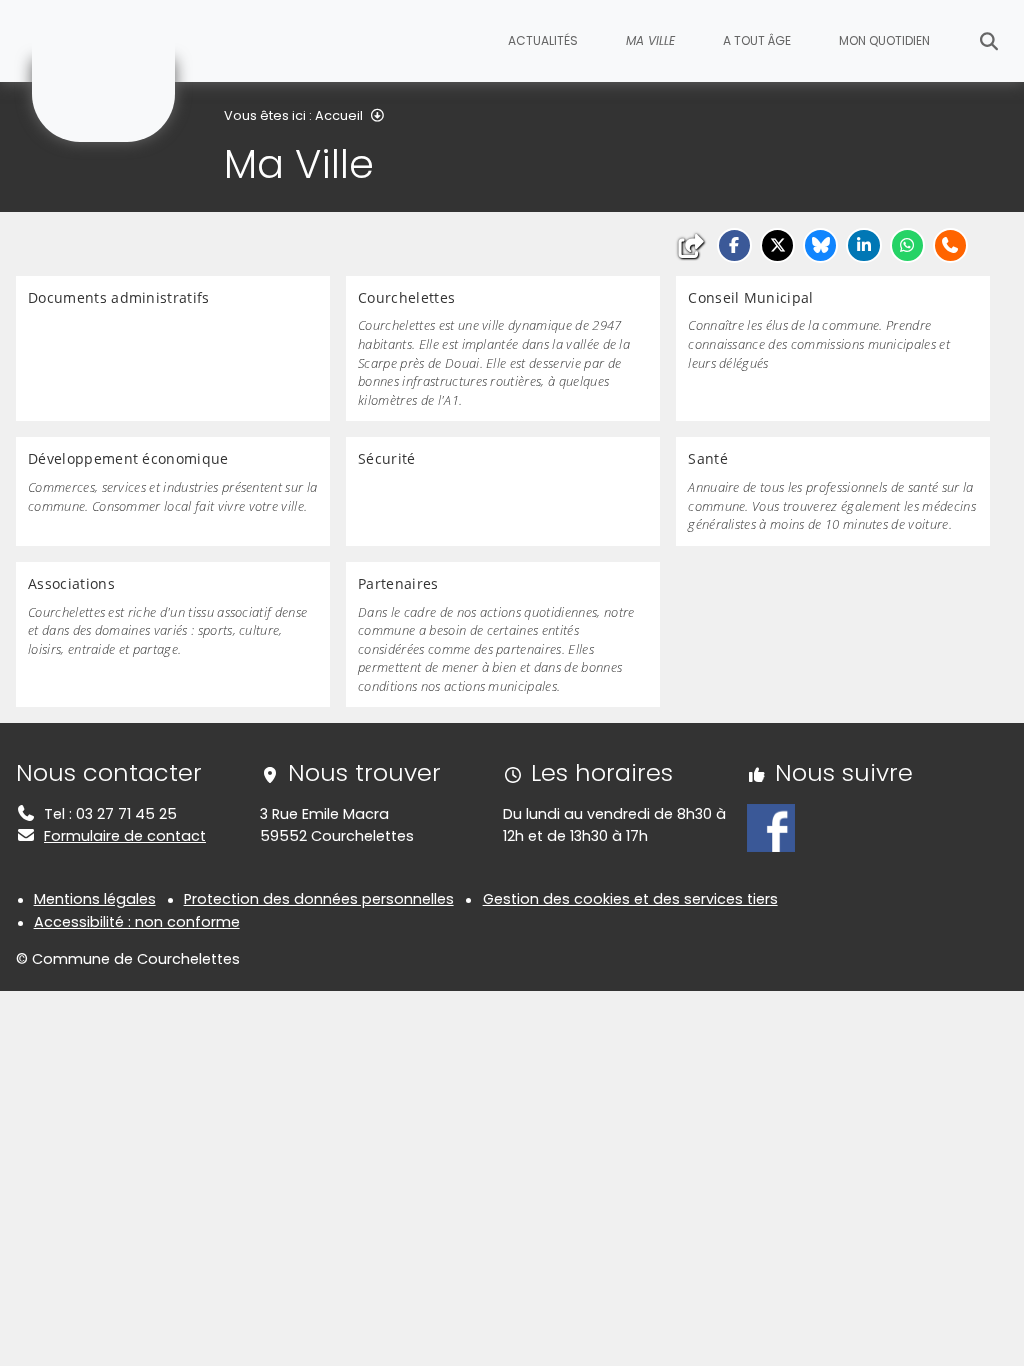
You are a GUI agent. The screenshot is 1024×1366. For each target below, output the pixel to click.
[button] (734, 245)
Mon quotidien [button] (884, 40)
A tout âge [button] (757, 40)
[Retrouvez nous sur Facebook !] (771, 827)
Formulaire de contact (125, 836)
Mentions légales (95, 899)
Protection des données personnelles (319, 899)
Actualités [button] (543, 40)
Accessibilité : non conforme (137, 922)
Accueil (339, 115)
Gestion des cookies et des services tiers (630, 899)
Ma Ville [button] (650, 40)
